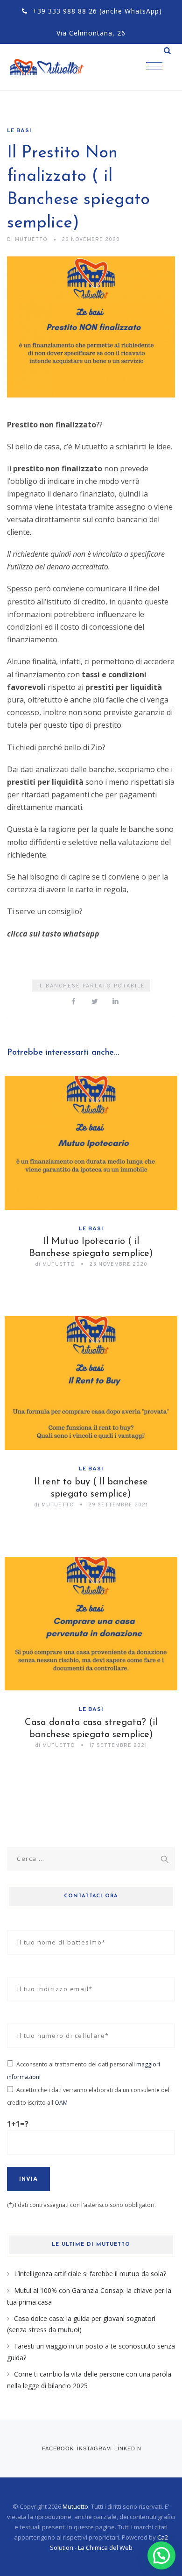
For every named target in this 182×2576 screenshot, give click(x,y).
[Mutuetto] (56, 67)
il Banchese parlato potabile (91, 986)
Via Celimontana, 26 (91, 33)
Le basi (19, 131)
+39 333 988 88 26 (65, 11)
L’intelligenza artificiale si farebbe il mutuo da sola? (90, 2274)
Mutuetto (75, 2506)
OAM (61, 2103)
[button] (161, 2555)
